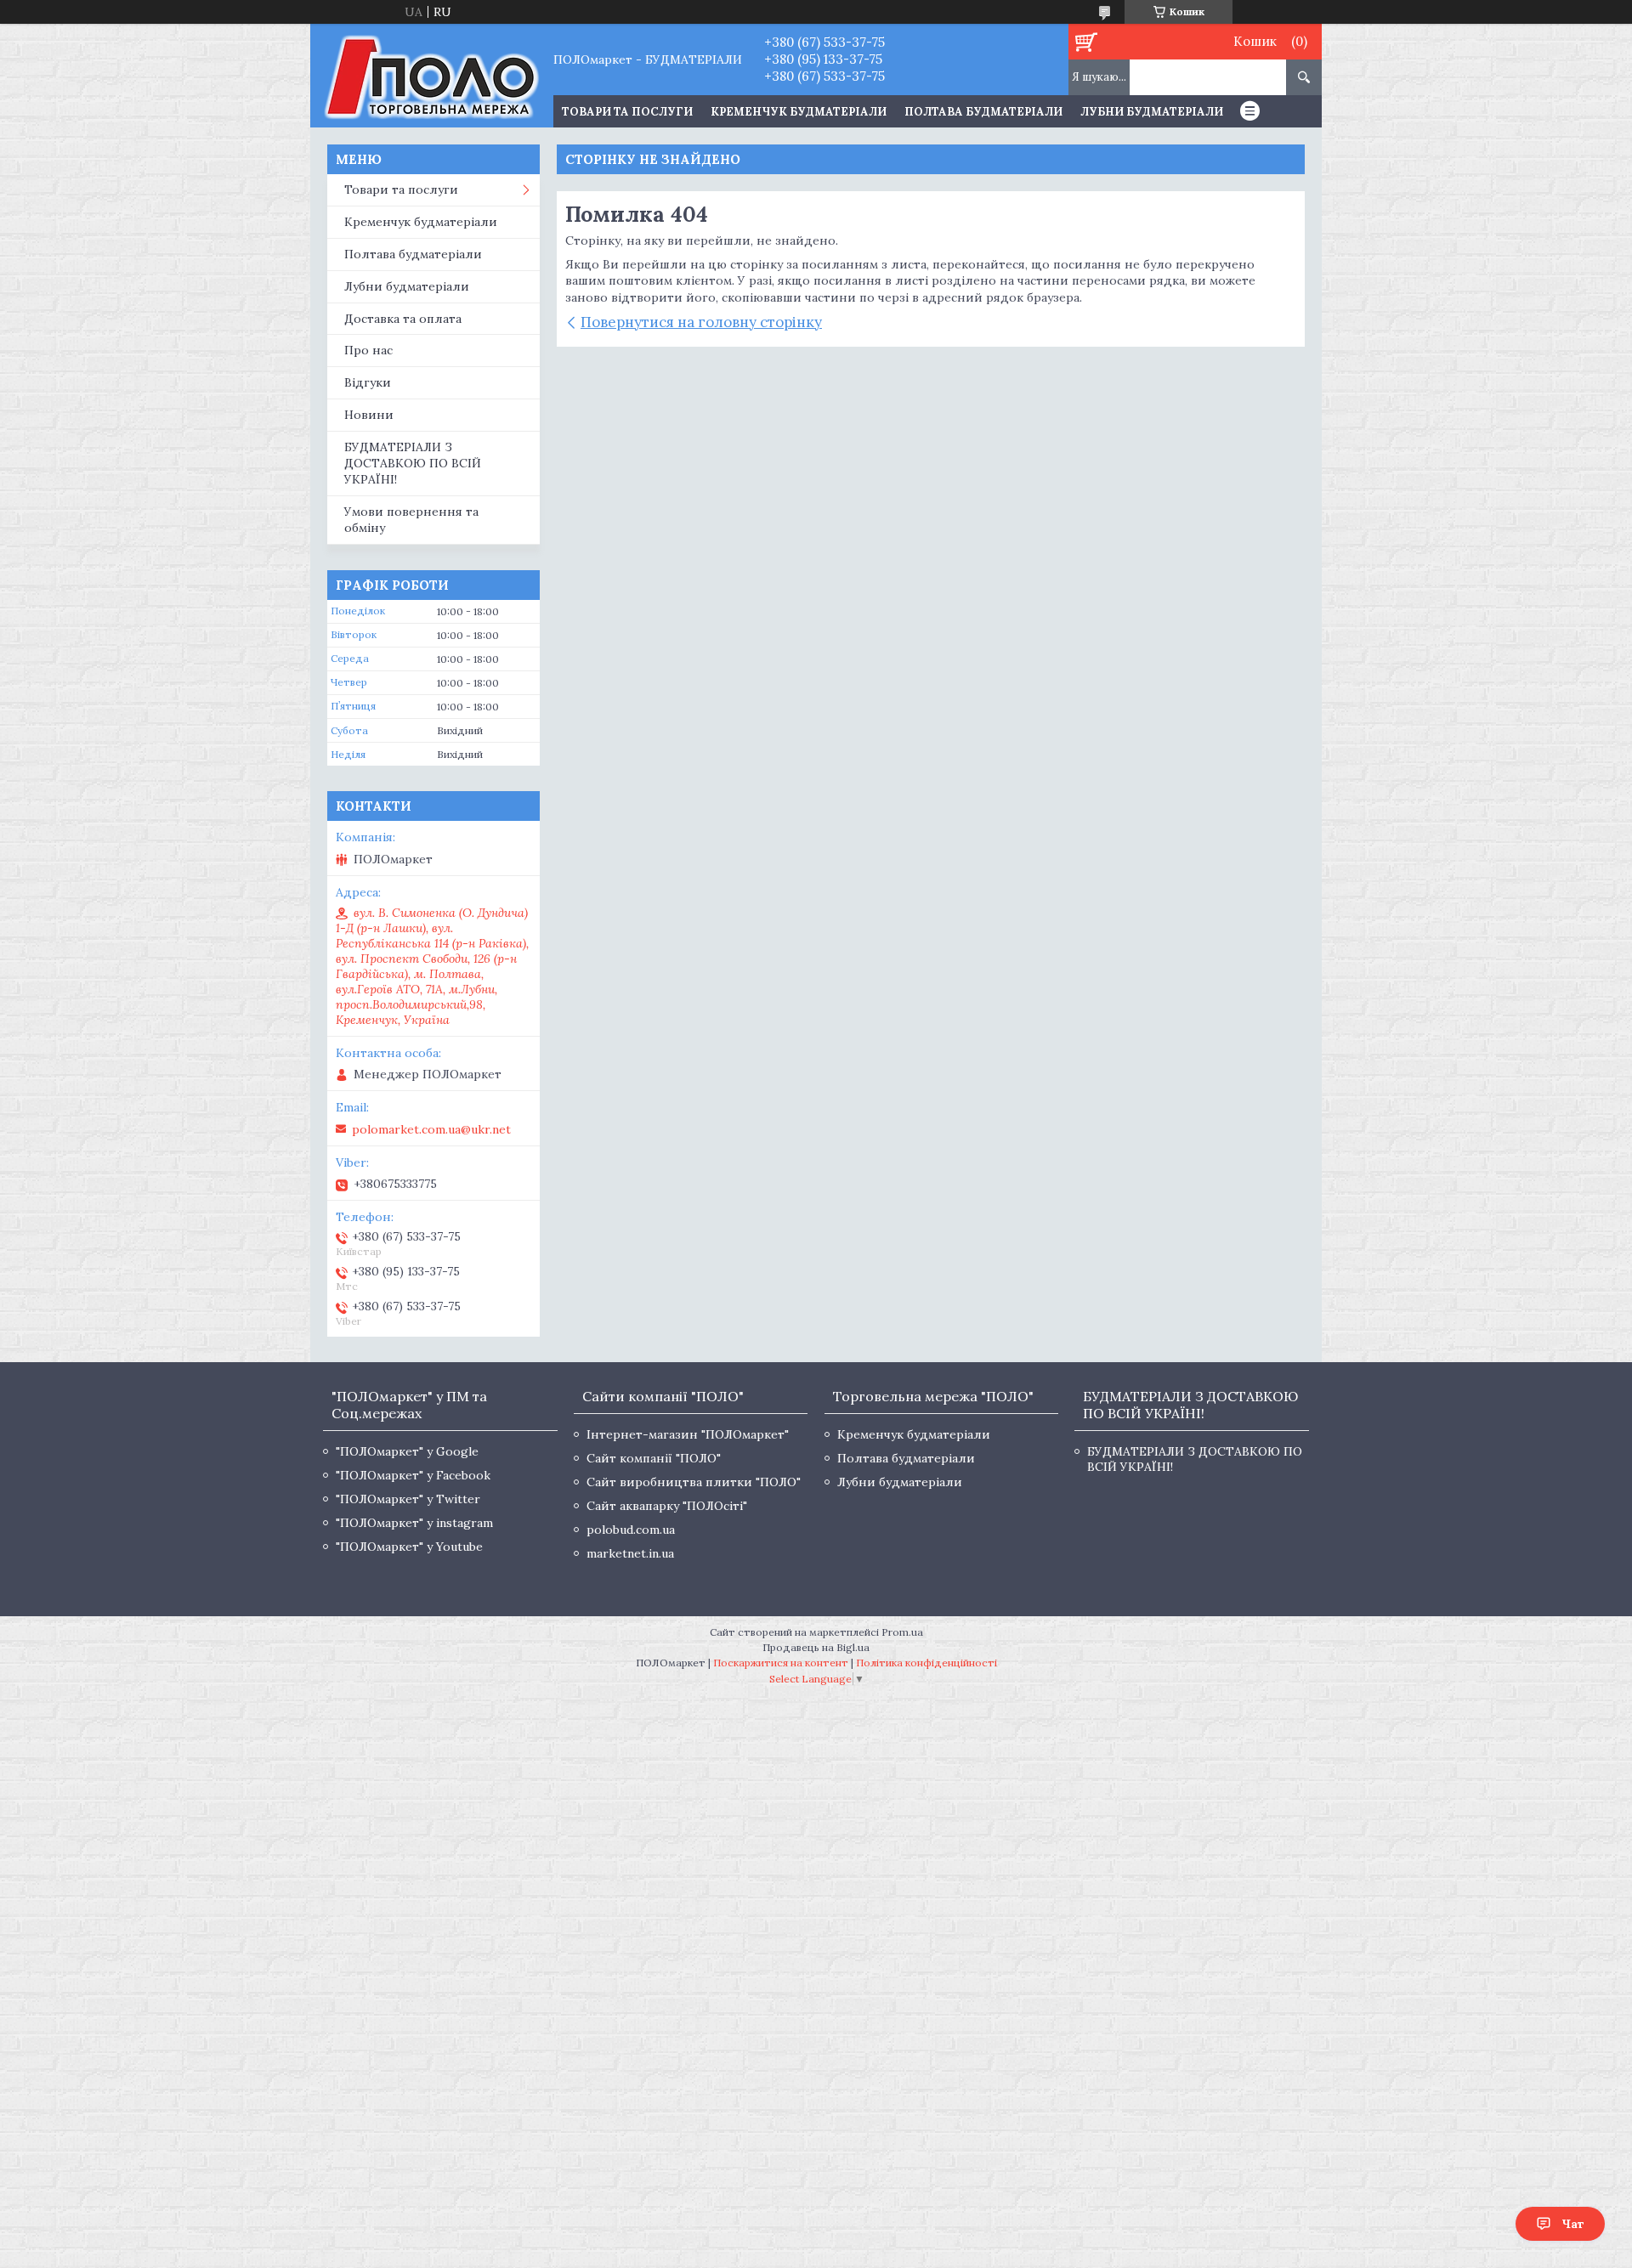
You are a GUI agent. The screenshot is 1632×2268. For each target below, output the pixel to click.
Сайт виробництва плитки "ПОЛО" (694, 1482)
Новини (369, 415)
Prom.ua (902, 1632)
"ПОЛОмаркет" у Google (407, 1451)
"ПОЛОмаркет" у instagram (414, 1523)
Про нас (368, 350)
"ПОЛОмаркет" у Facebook (413, 1475)
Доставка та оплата (403, 319)
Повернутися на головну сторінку (701, 322)
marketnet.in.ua (630, 1553)
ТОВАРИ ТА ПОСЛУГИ (627, 112)
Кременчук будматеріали (799, 112)
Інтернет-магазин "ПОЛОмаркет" (688, 1434)
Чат (1573, 2224)
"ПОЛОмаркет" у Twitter (408, 1499)
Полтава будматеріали (983, 112)
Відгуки (368, 382)
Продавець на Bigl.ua (816, 1647)
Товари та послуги (401, 189)
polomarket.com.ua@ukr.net (431, 1129)
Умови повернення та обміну (411, 520)
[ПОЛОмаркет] (431, 76)
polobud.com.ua (631, 1530)
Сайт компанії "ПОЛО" (654, 1458)
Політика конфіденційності (926, 1663)
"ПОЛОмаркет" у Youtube (409, 1547)
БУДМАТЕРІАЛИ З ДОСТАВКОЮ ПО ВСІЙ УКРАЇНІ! (413, 463)
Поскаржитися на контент (781, 1663)
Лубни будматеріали (1152, 112)
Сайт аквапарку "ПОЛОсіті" (667, 1506)
